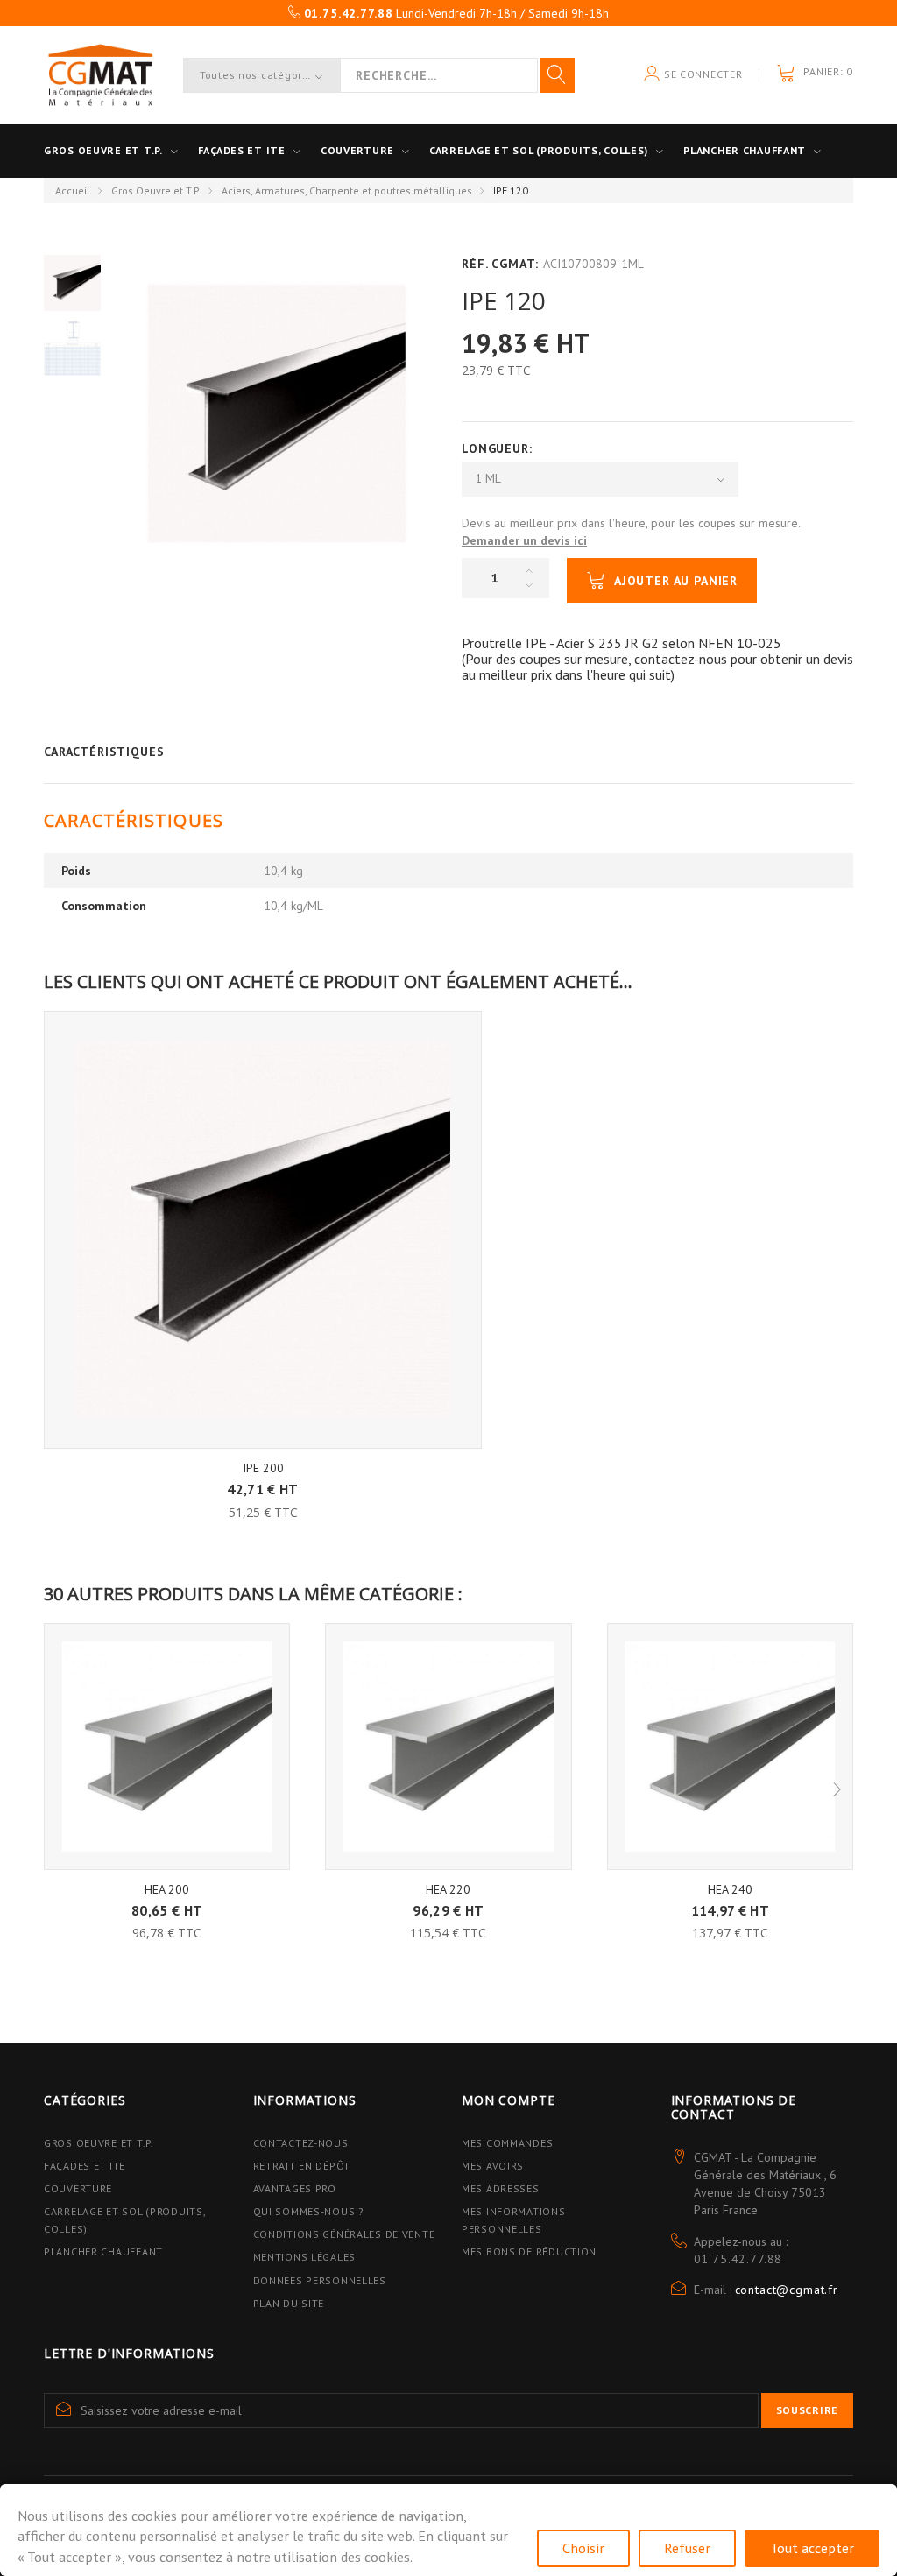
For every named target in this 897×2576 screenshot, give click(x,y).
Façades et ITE (242, 150)
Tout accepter (812, 2548)
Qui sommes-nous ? (309, 2211)
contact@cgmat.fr (787, 2290)
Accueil (73, 191)
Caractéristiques (104, 752)
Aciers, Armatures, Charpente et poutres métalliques (347, 191)
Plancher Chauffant (745, 150)
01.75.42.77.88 (738, 2259)
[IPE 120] (72, 282)
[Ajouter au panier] (263, 1478)
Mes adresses (501, 2188)
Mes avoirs (493, 2166)
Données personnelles (320, 2280)
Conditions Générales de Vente (344, 2234)
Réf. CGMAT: (500, 264)
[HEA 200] (167, 1746)
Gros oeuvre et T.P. (103, 150)
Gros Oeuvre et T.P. (156, 191)
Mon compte (508, 2100)
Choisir (583, 2548)
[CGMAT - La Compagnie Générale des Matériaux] (100, 75)
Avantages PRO (295, 2188)
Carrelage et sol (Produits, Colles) (539, 150)
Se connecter (701, 74)
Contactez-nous (301, 2143)
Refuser (687, 2548)
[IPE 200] (263, 1230)
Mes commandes (507, 2143)
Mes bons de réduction (529, 2251)
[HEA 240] (730, 1746)
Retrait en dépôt (302, 2166)
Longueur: (499, 448)
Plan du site (289, 2303)
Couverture (357, 150)
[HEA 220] (448, 1746)
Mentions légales (305, 2257)
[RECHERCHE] (557, 75)
